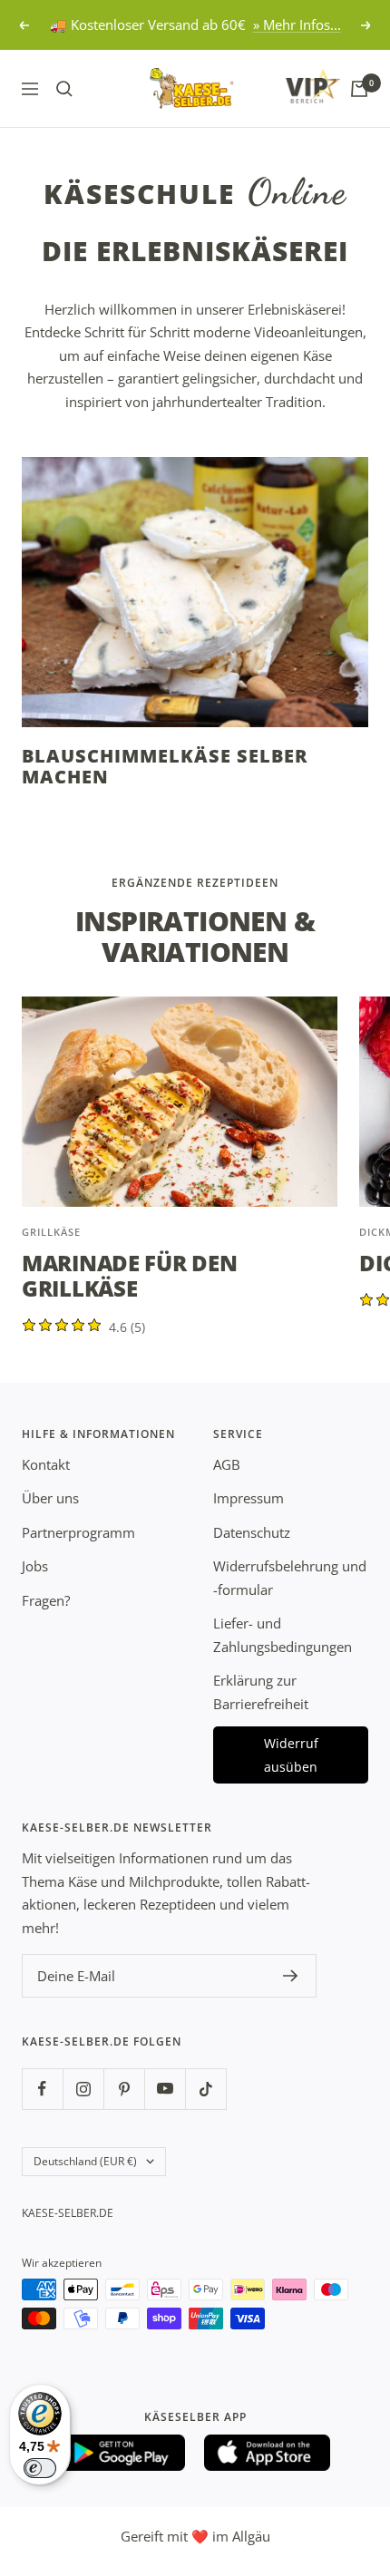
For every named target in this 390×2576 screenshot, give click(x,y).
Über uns (50, 1498)
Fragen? (46, 1600)
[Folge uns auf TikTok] (205, 2089)
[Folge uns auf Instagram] (83, 2089)
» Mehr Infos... (297, 24)
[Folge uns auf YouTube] (165, 2089)
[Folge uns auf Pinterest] (124, 2089)
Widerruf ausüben (291, 1755)
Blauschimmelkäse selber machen (165, 766)
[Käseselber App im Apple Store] (268, 2453)
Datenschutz (252, 1532)
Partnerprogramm (78, 1532)
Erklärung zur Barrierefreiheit (261, 1692)
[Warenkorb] (359, 89)
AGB (227, 1464)
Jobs (35, 1566)
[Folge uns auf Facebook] (42, 2089)
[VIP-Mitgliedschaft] (296, 86)
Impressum (249, 1498)
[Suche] (64, 89)
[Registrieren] (291, 1976)
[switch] (40, 2468)
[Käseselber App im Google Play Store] (122, 2453)
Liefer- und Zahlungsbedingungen (283, 1635)
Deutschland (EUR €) (85, 2161)
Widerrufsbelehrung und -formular (290, 1578)
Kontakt (46, 1464)
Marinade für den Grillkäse (129, 1275)
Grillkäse (51, 1232)
